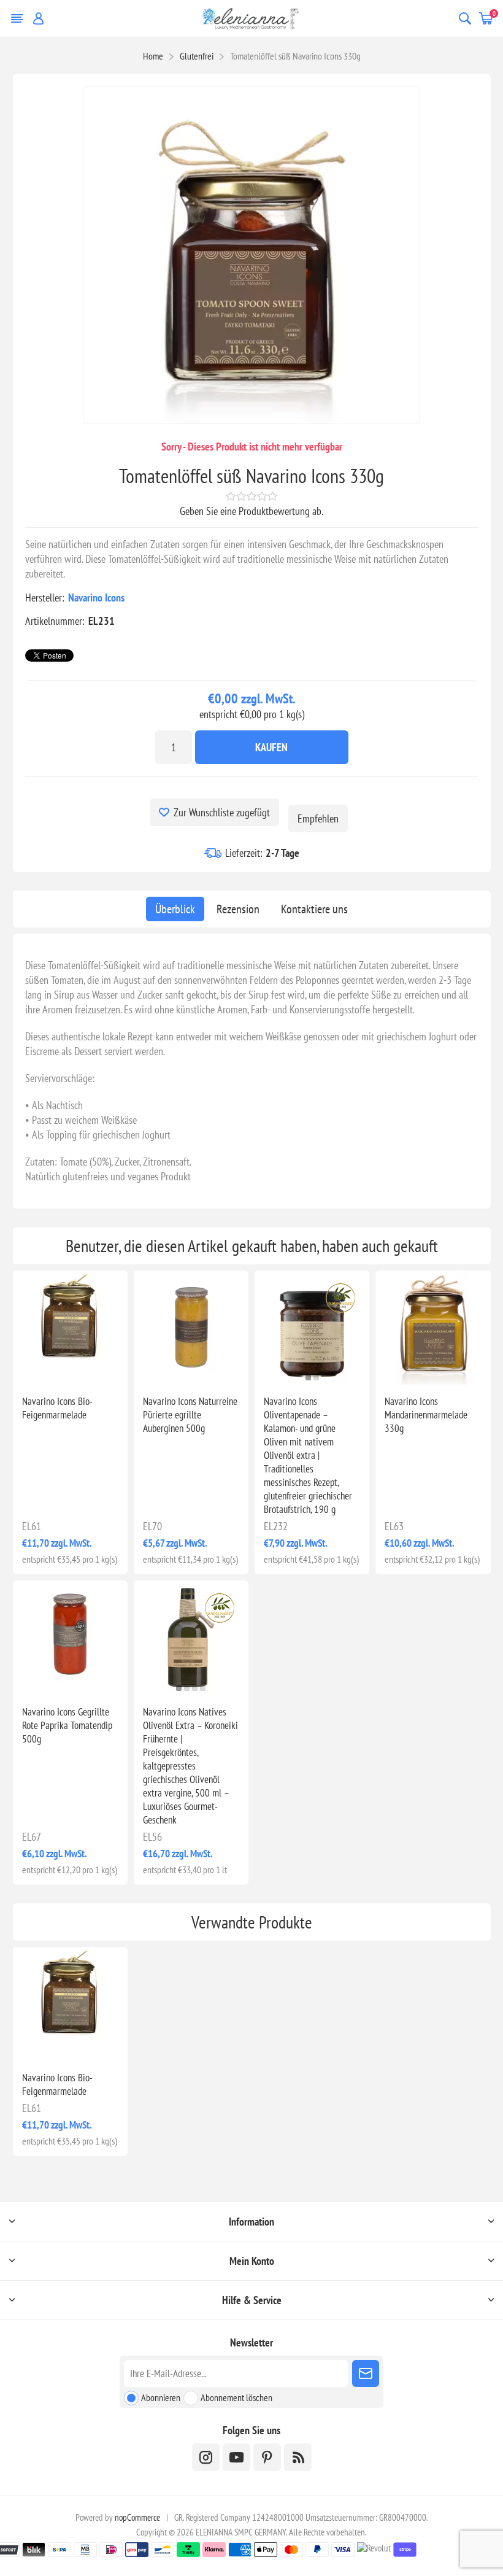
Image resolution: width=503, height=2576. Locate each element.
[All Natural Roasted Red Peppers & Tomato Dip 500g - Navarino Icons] (70, 1638)
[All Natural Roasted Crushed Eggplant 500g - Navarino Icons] (191, 1328)
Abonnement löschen (236, 2397)
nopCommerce (137, 2517)
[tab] (175, 909)
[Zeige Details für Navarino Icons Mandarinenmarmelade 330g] (433, 1328)
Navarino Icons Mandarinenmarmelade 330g (426, 1415)
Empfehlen (318, 818)
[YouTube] (236, 2457)
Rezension (238, 909)
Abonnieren (161, 2397)
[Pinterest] (267, 2457)
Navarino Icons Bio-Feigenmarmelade (57, 1408)
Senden (366, 2373)
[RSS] (298, 2457)
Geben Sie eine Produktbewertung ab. (251, 511)
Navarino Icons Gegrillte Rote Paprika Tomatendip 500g (67, 1725)
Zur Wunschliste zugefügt (222, 812)
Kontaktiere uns (314, 909)
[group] (312, 1328)
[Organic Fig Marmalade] (70, 1328)
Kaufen (271, 747)
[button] (308, 1378)
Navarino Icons (96, 598)
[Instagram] (206, 2457)
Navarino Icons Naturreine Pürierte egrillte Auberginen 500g (190, 1415)
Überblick (175, 909)
